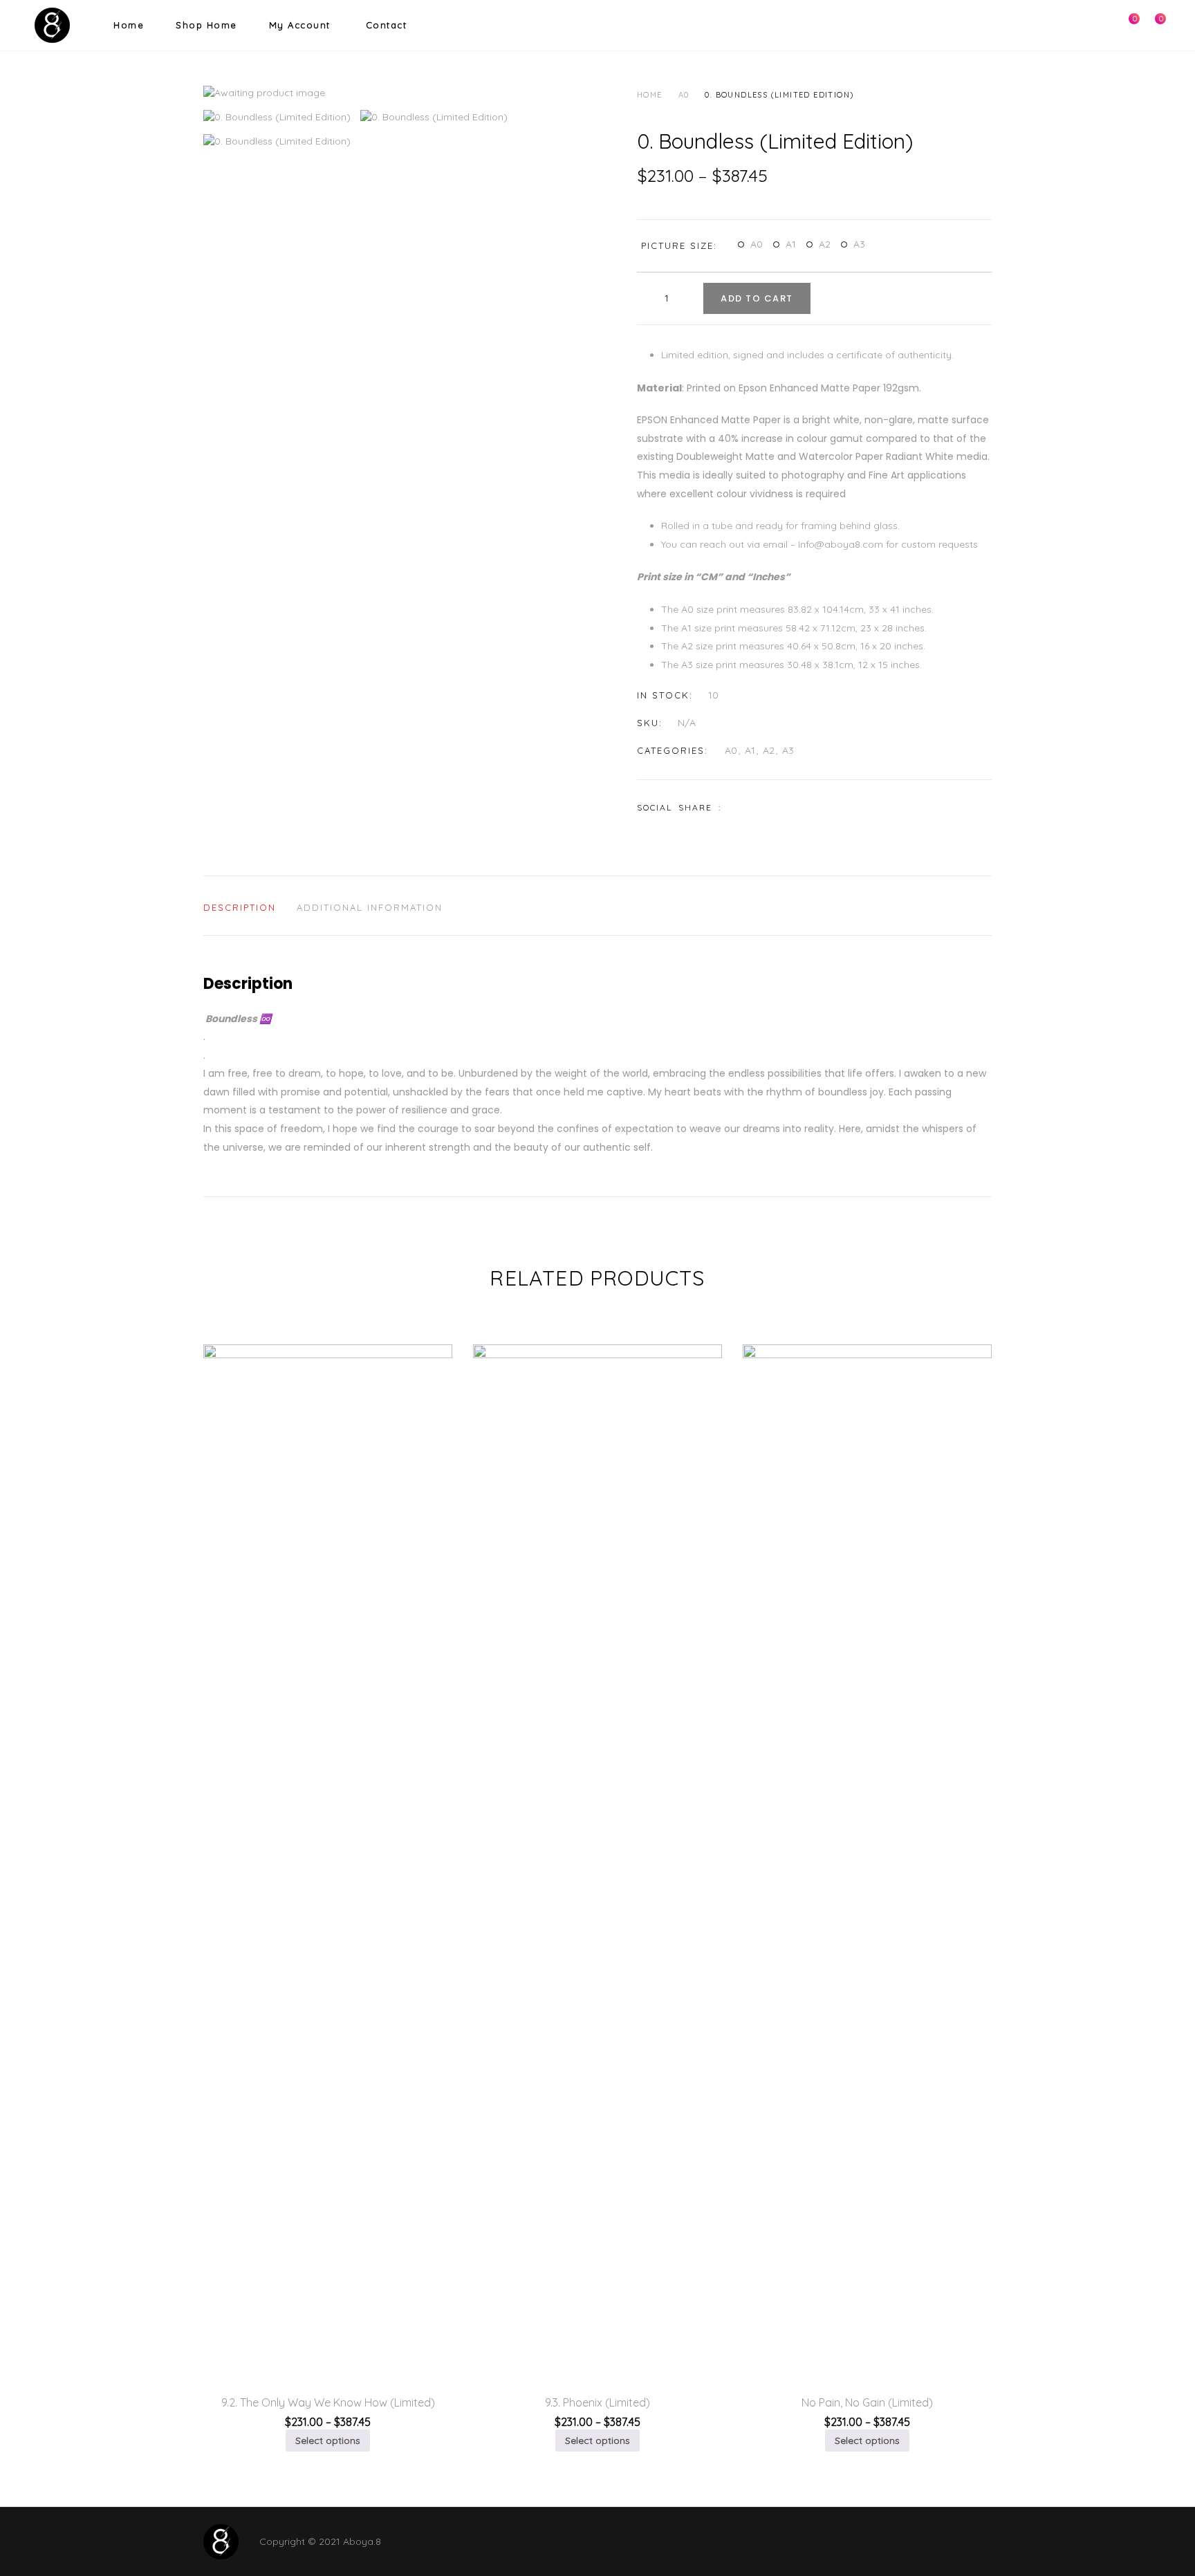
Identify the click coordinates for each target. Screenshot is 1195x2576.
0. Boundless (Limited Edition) (779, 95)
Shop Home (206, 25)
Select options (328, 2440)
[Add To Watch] (281, 2344)
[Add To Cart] (314, 2344)
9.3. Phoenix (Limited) (597, 2402)
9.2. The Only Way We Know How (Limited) (328, 2402)
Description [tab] (240, 907)
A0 (684, 95)
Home (129, 25)
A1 (791, 244)
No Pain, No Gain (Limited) (867, 2402)
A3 (859, 244)
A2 (825, 244)
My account (300, 25)
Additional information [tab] (370, 907)
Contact (387, 25)
